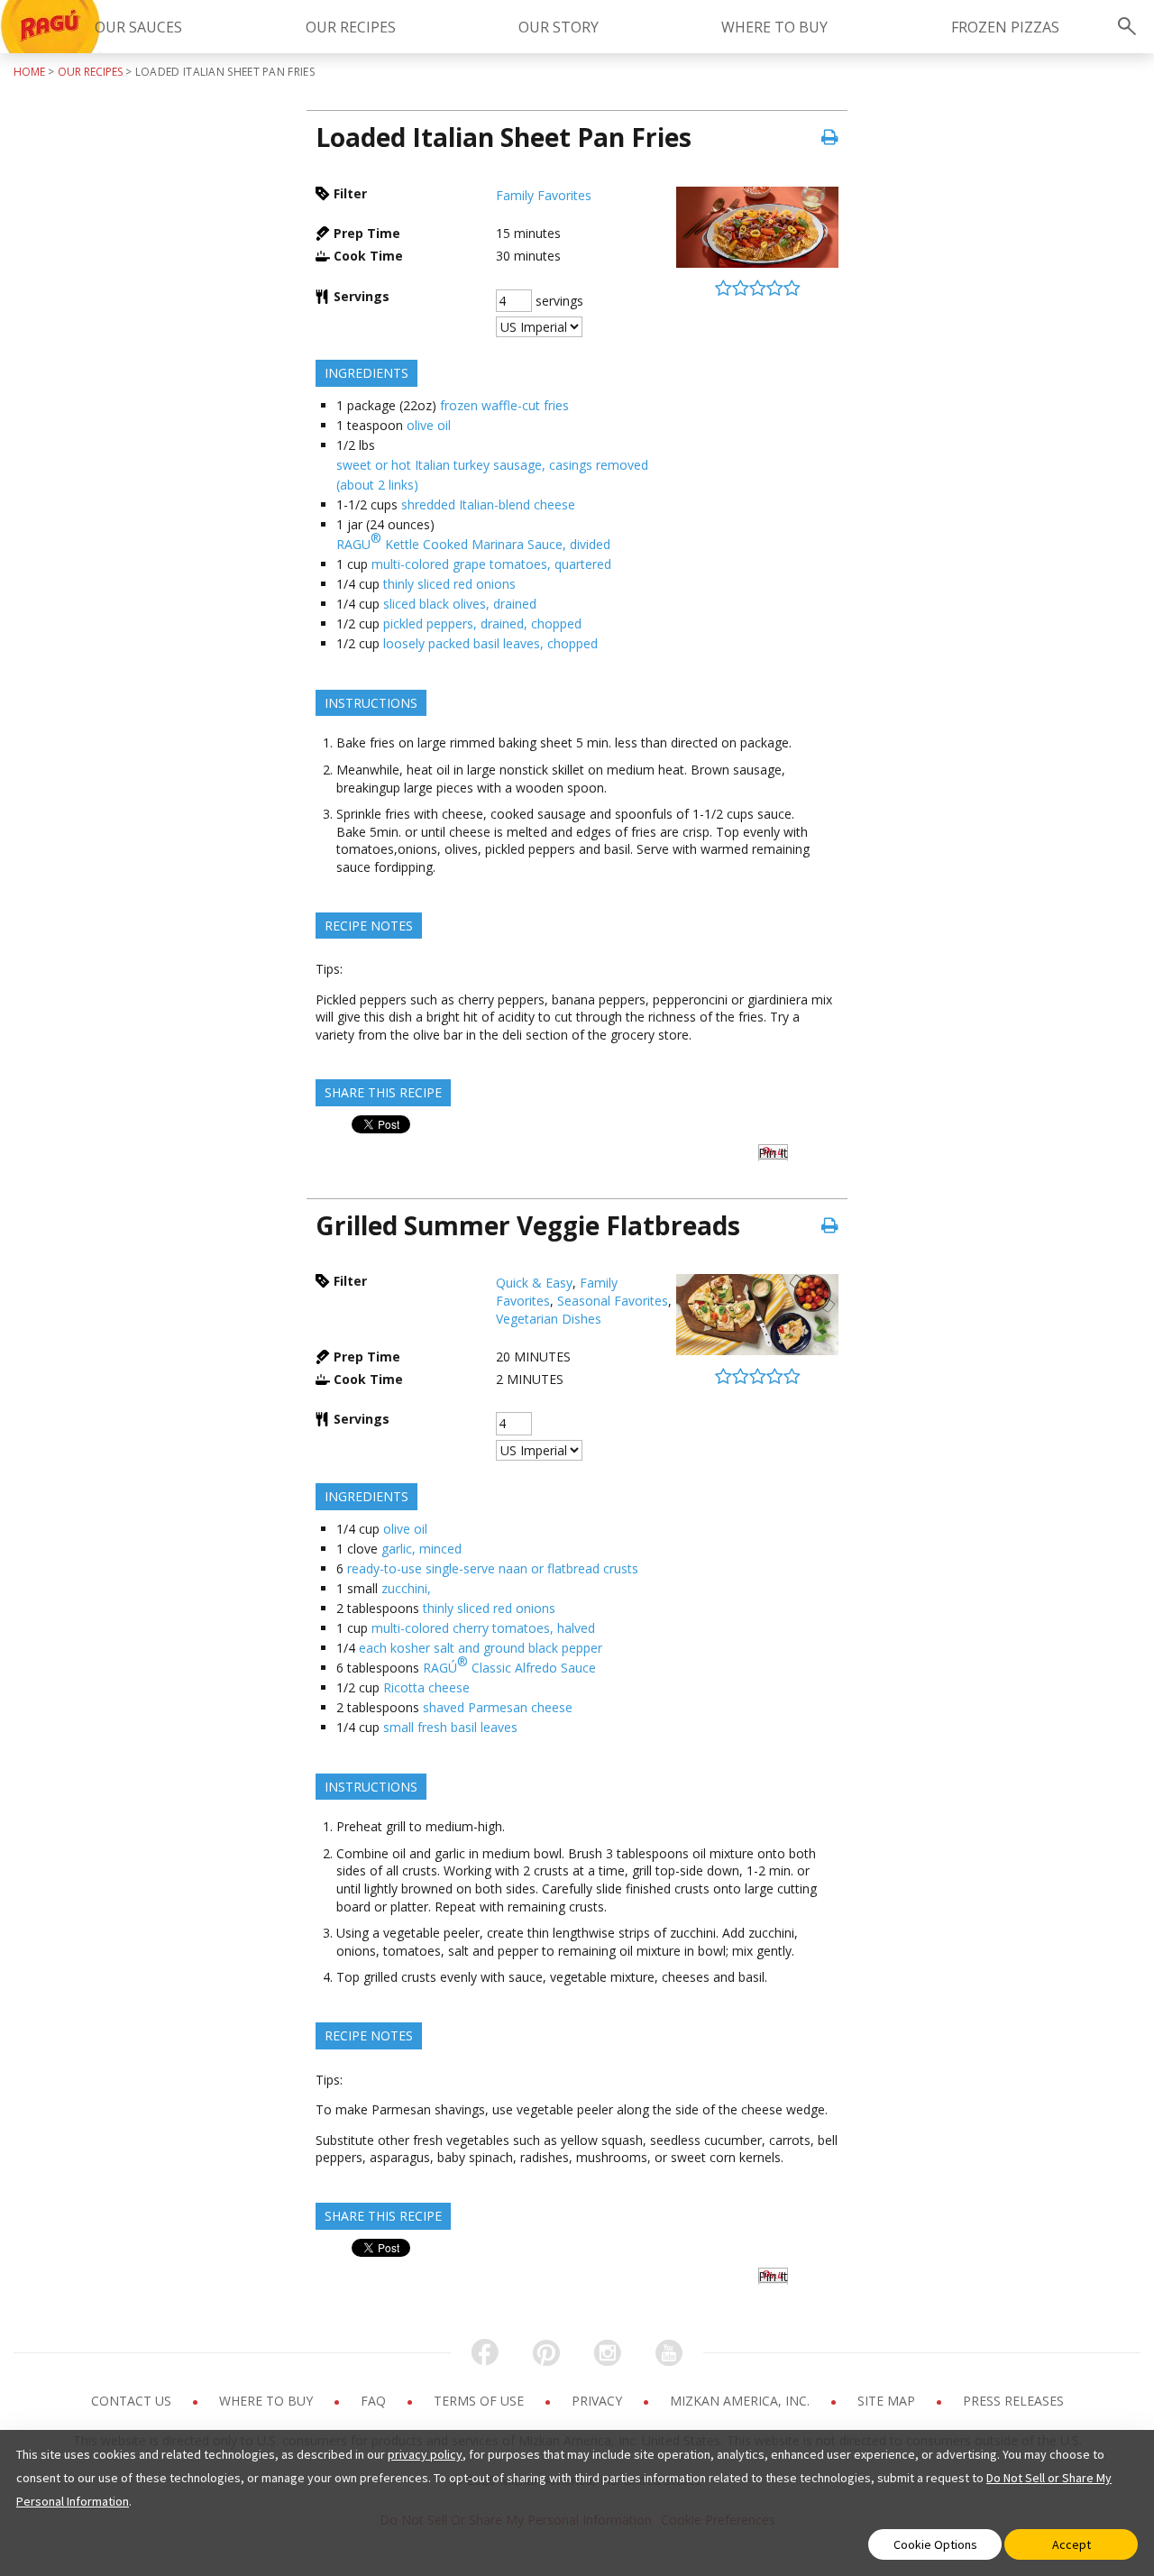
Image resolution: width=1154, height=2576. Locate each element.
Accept (1072, 2544)
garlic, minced (421, 1549)
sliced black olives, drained (460, 604)
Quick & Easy (534, 1283)
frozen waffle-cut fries (504, 405)
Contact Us (133, 2401)
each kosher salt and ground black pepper (481, 1648)
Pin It (773, 1153)
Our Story (559, 27)
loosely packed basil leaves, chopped (490, 643)
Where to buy (268, 2401)
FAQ (375, 2401)
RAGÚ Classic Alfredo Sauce (509, 1664)
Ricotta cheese (426, 1687)
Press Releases (1013, 2401)
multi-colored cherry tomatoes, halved (483, 1628)
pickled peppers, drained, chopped (482, 623)
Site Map (888, 2401)
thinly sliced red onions (449, 584)
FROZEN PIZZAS (1005, 27)
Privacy (599, 2401)
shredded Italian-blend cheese (488, 504)
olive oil (429, 425)
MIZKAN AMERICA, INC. (742, 2401)
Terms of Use (481, 2401)
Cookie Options (935, 2544)
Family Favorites (544, 195)
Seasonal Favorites (613, 1301)
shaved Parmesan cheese (498, 1707)
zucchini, (406, 1588)
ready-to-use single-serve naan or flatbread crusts (493, 1568)
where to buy (774, 27)
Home (29, 72)
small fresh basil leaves (450, 1727)
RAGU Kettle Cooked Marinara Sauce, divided (473, 541)
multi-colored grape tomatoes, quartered (491, 564)
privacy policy (425, 2454)
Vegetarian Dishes (549, 1319)
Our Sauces (138, 27)
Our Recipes (351, 27)
